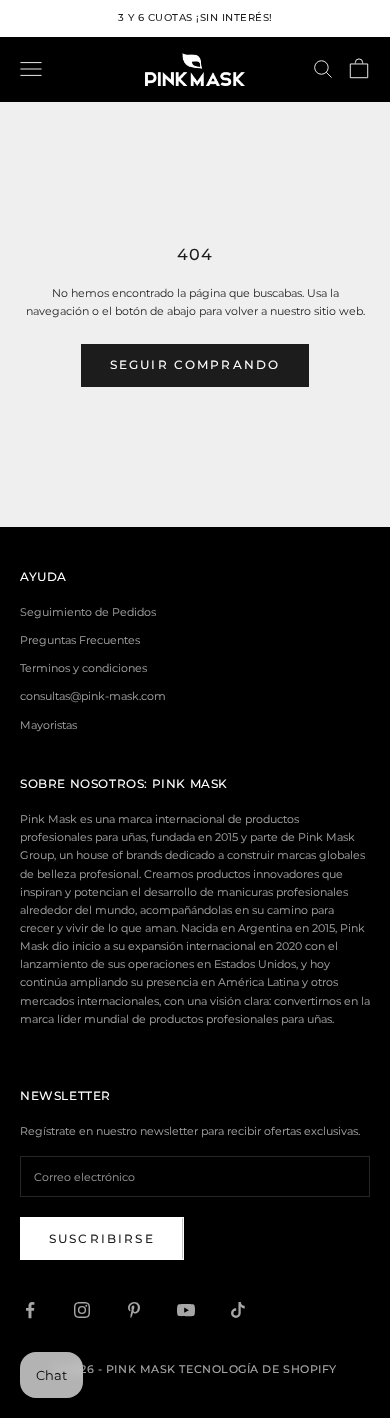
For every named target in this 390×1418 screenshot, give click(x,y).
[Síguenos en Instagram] (82, 1310)
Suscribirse (102, 1238)
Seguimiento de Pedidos (88, 612)
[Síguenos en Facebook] (30, 1310)
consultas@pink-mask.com (93, 696)
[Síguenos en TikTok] (238, 1310)
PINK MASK (190, 783)
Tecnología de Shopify (258, 1369)
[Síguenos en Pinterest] (134, 1310)
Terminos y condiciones (83, 668)
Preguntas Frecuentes (80, 640)
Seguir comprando (195, 364)
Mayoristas (48, 725)
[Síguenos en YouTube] (186, 1310)
